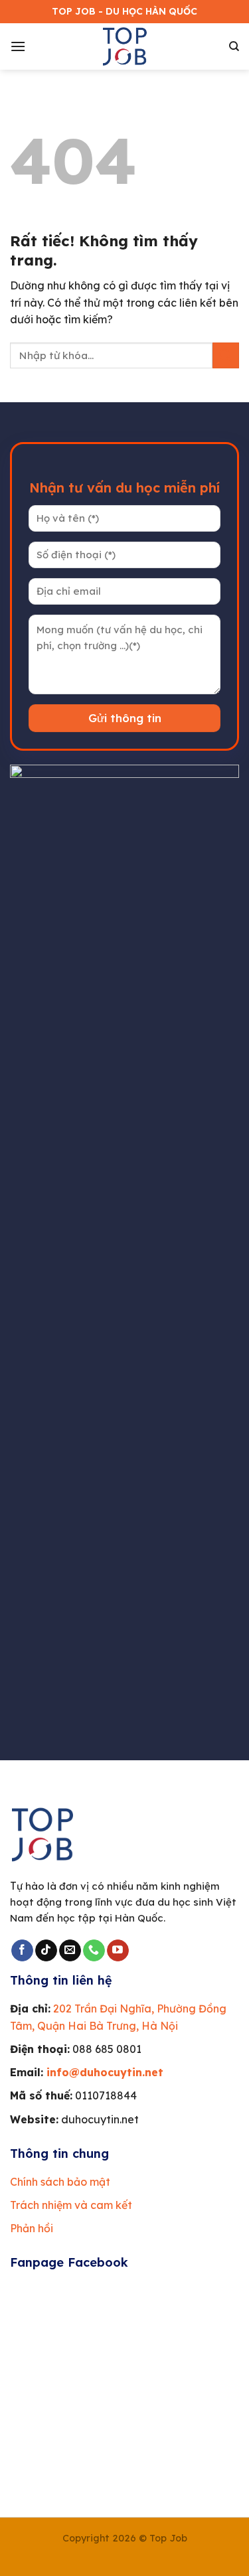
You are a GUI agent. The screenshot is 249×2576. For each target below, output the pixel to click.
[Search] (234, 46)
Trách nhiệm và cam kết (71, 2205)
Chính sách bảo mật (60, 2182)
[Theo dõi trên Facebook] (22, 1951)
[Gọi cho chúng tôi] (94, 1951)
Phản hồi (32, 2228)
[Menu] (18, 46)
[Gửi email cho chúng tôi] (70, 1951)
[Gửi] (226, 355)
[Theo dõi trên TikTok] (46, 1951)
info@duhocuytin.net (105, 2072)
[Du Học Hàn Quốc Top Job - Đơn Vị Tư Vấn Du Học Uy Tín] (125, 46)
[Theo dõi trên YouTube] (118, 1951)
